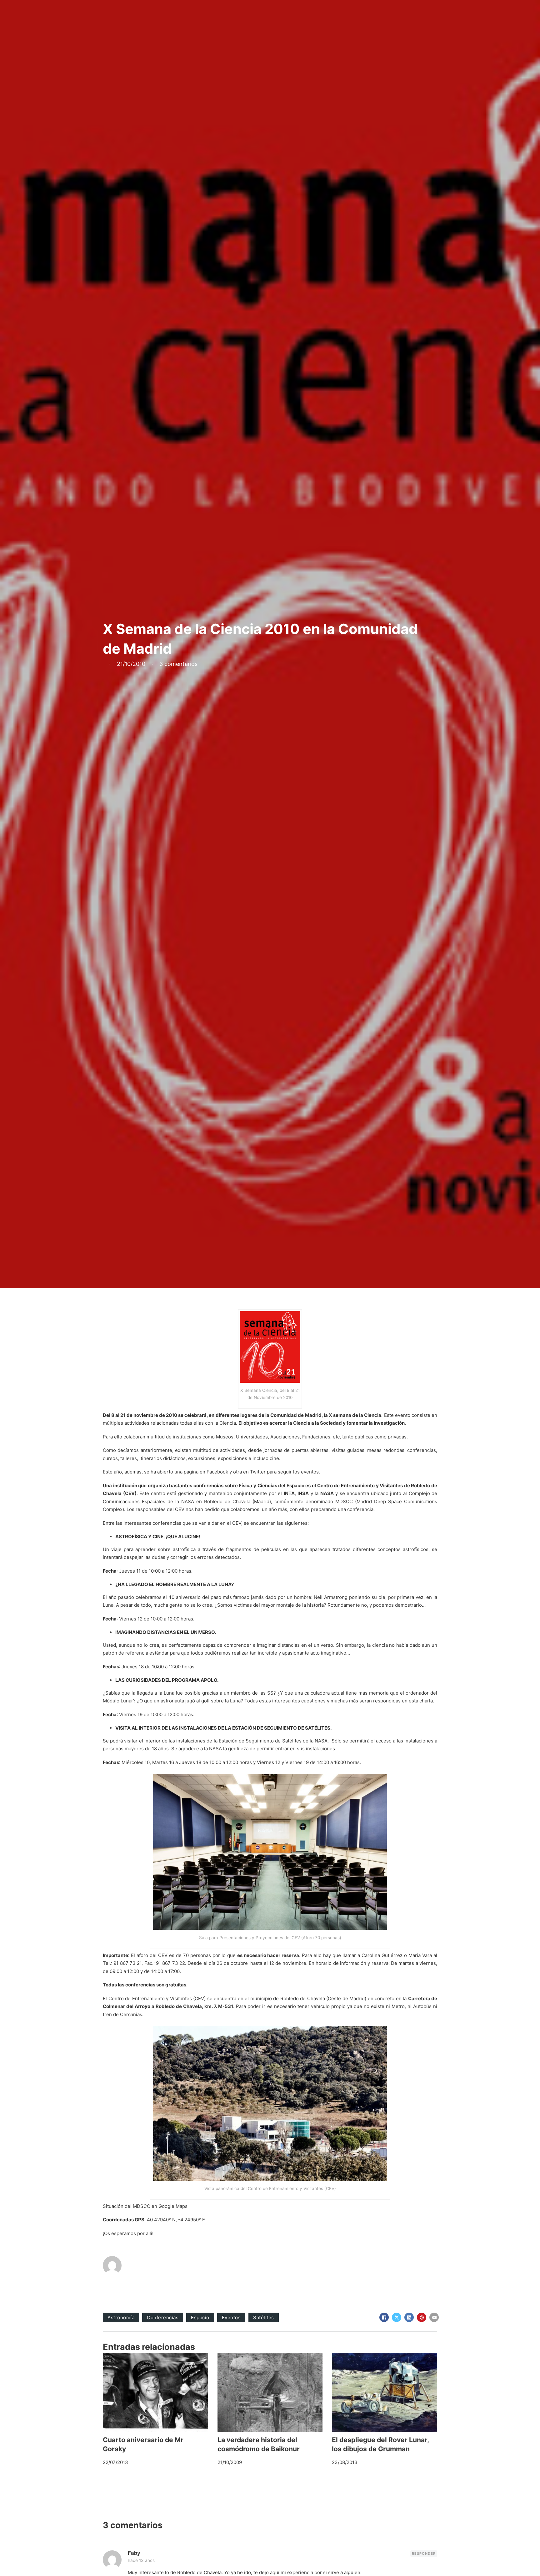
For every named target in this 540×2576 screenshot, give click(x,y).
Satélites (264, 2317)
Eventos (231, 2317)
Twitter (258, 1472)
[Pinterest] (422, 2317)
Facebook (217, 1472)
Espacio (200, 2317)
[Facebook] (384, 2317)
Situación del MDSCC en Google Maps (145, 2206)
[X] (397, 2317)
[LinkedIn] (409, 2317)
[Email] (434, 2317)
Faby (134, 2553)
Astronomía (121, 2317)
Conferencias (163, 2317)
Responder (424, 2553)
